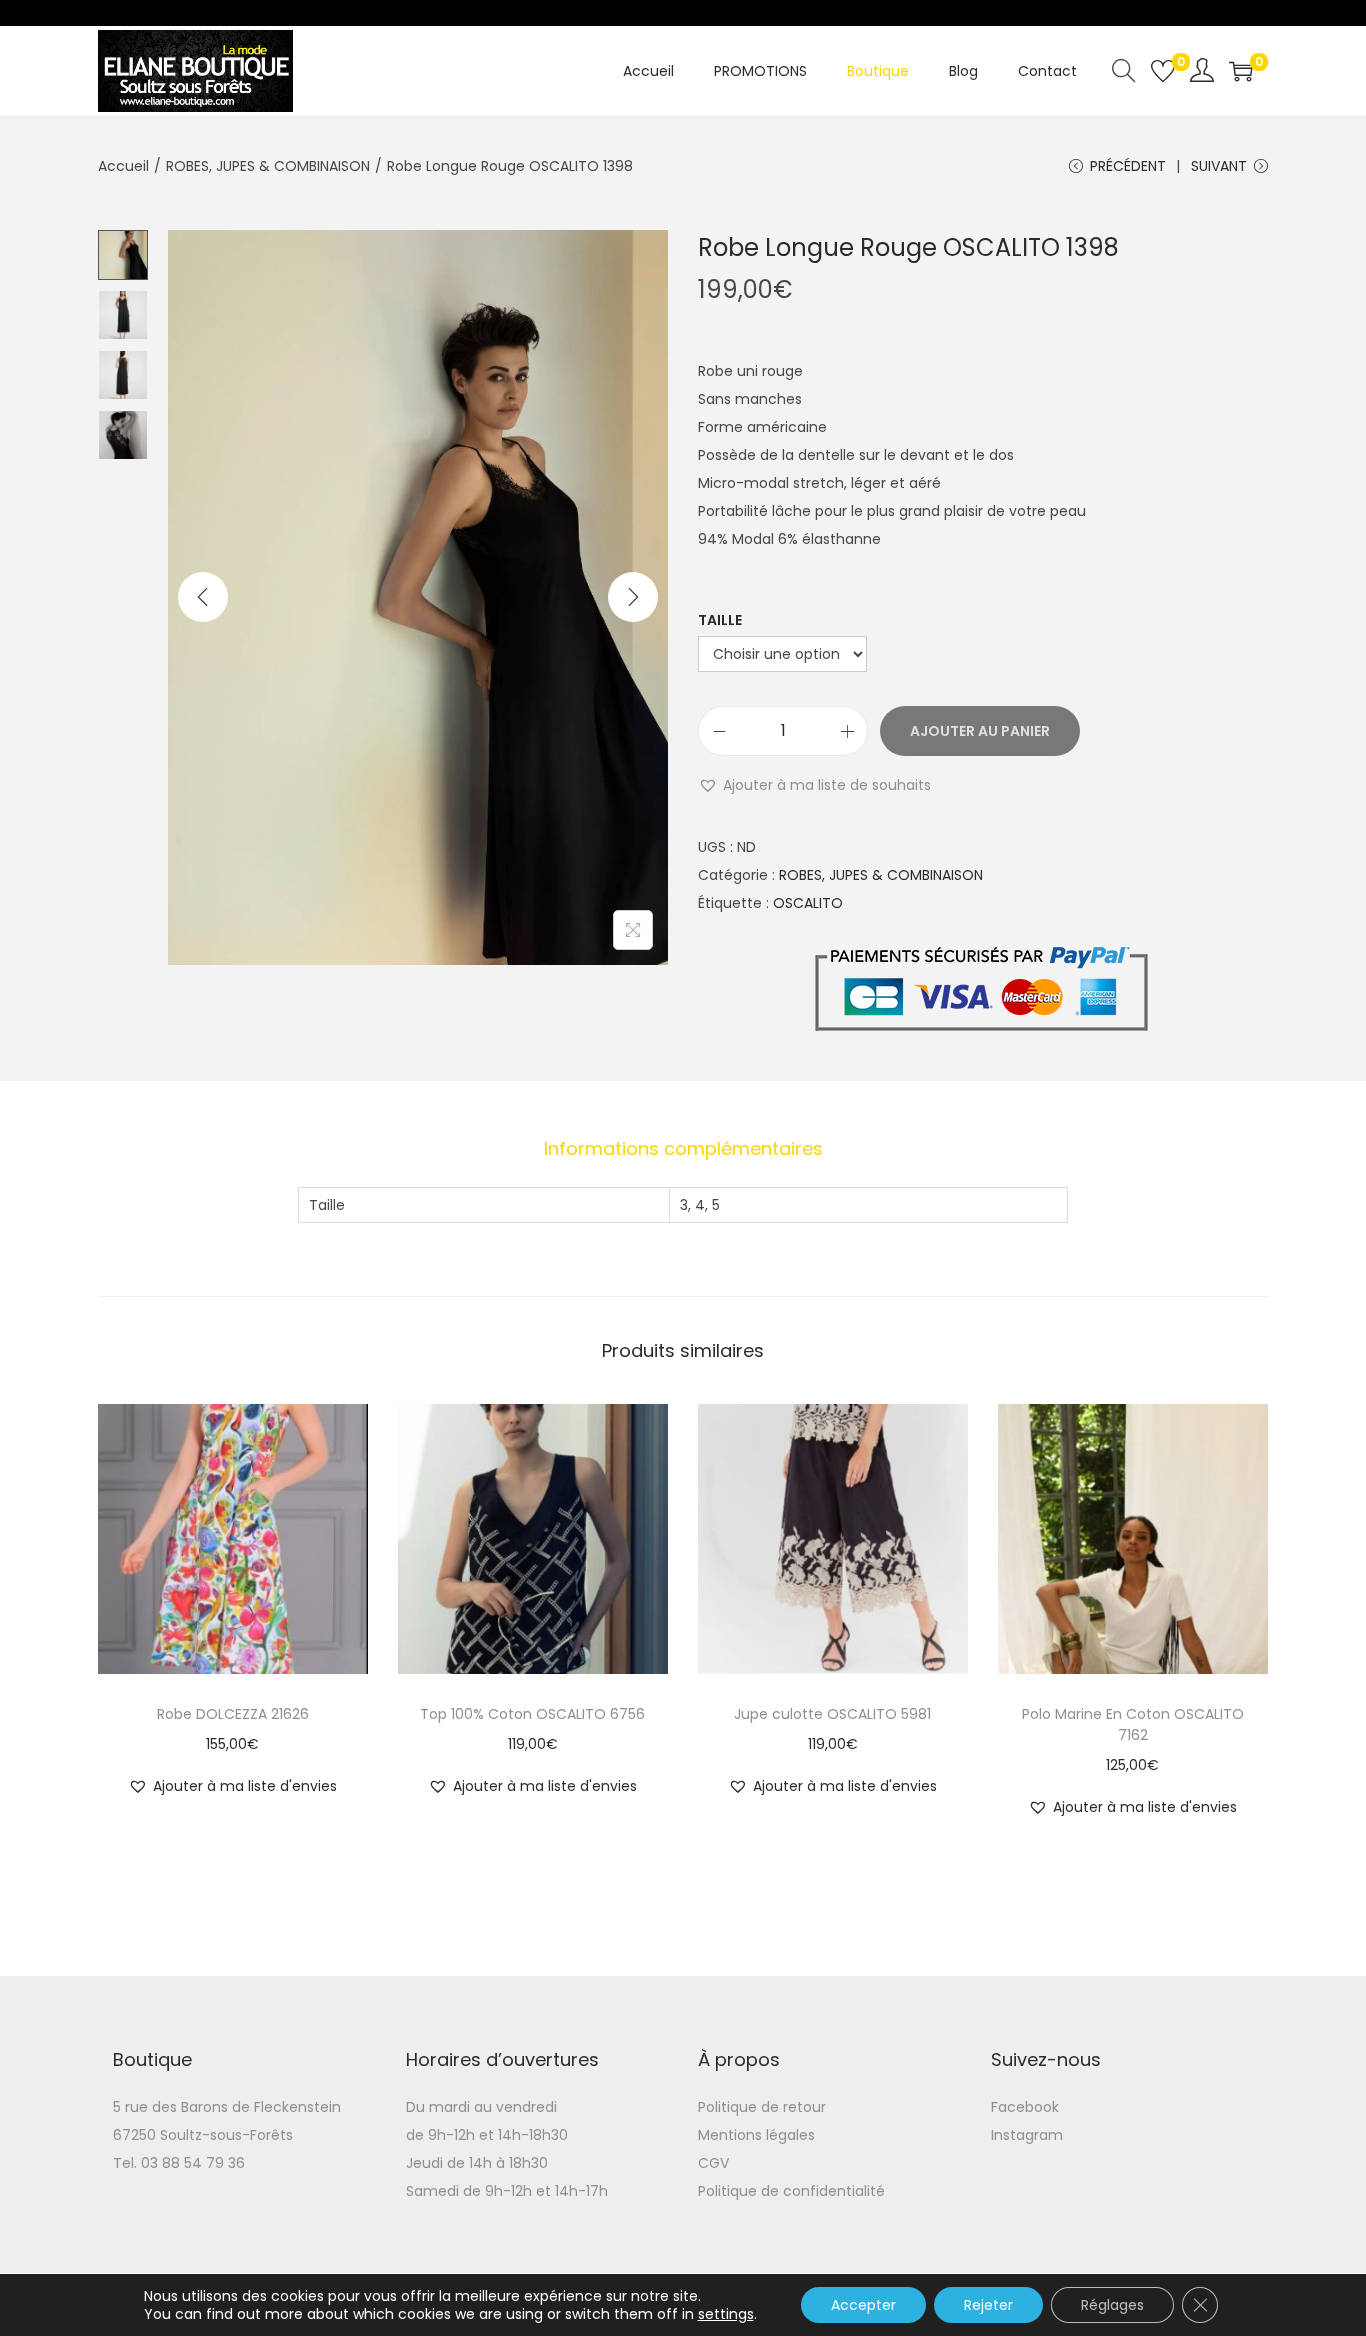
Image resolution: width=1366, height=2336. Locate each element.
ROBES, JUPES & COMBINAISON (268, 166)
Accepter (863, 2305)
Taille (720, 620)
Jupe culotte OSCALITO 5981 (832, 1714)
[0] (1163, 71)
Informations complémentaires (683, 1148)
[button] (814, 785)
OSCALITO (808, 903)
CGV (713, 2163)
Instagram (1027, 2135)
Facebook (1025, 2107)
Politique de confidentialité (791, 2191)
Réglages (1112, 2305)
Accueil (123, 166)
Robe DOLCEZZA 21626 (233, 1714)
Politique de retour (762, 2107)
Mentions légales (756, 2135)
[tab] (683, 1149)
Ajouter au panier (980, 731)
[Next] (633, 597)
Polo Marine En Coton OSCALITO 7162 (1133, 1724)
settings (726, 2314)
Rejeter (988, 2305)
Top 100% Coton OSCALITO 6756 (532, 1714)
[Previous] (203, 597)
